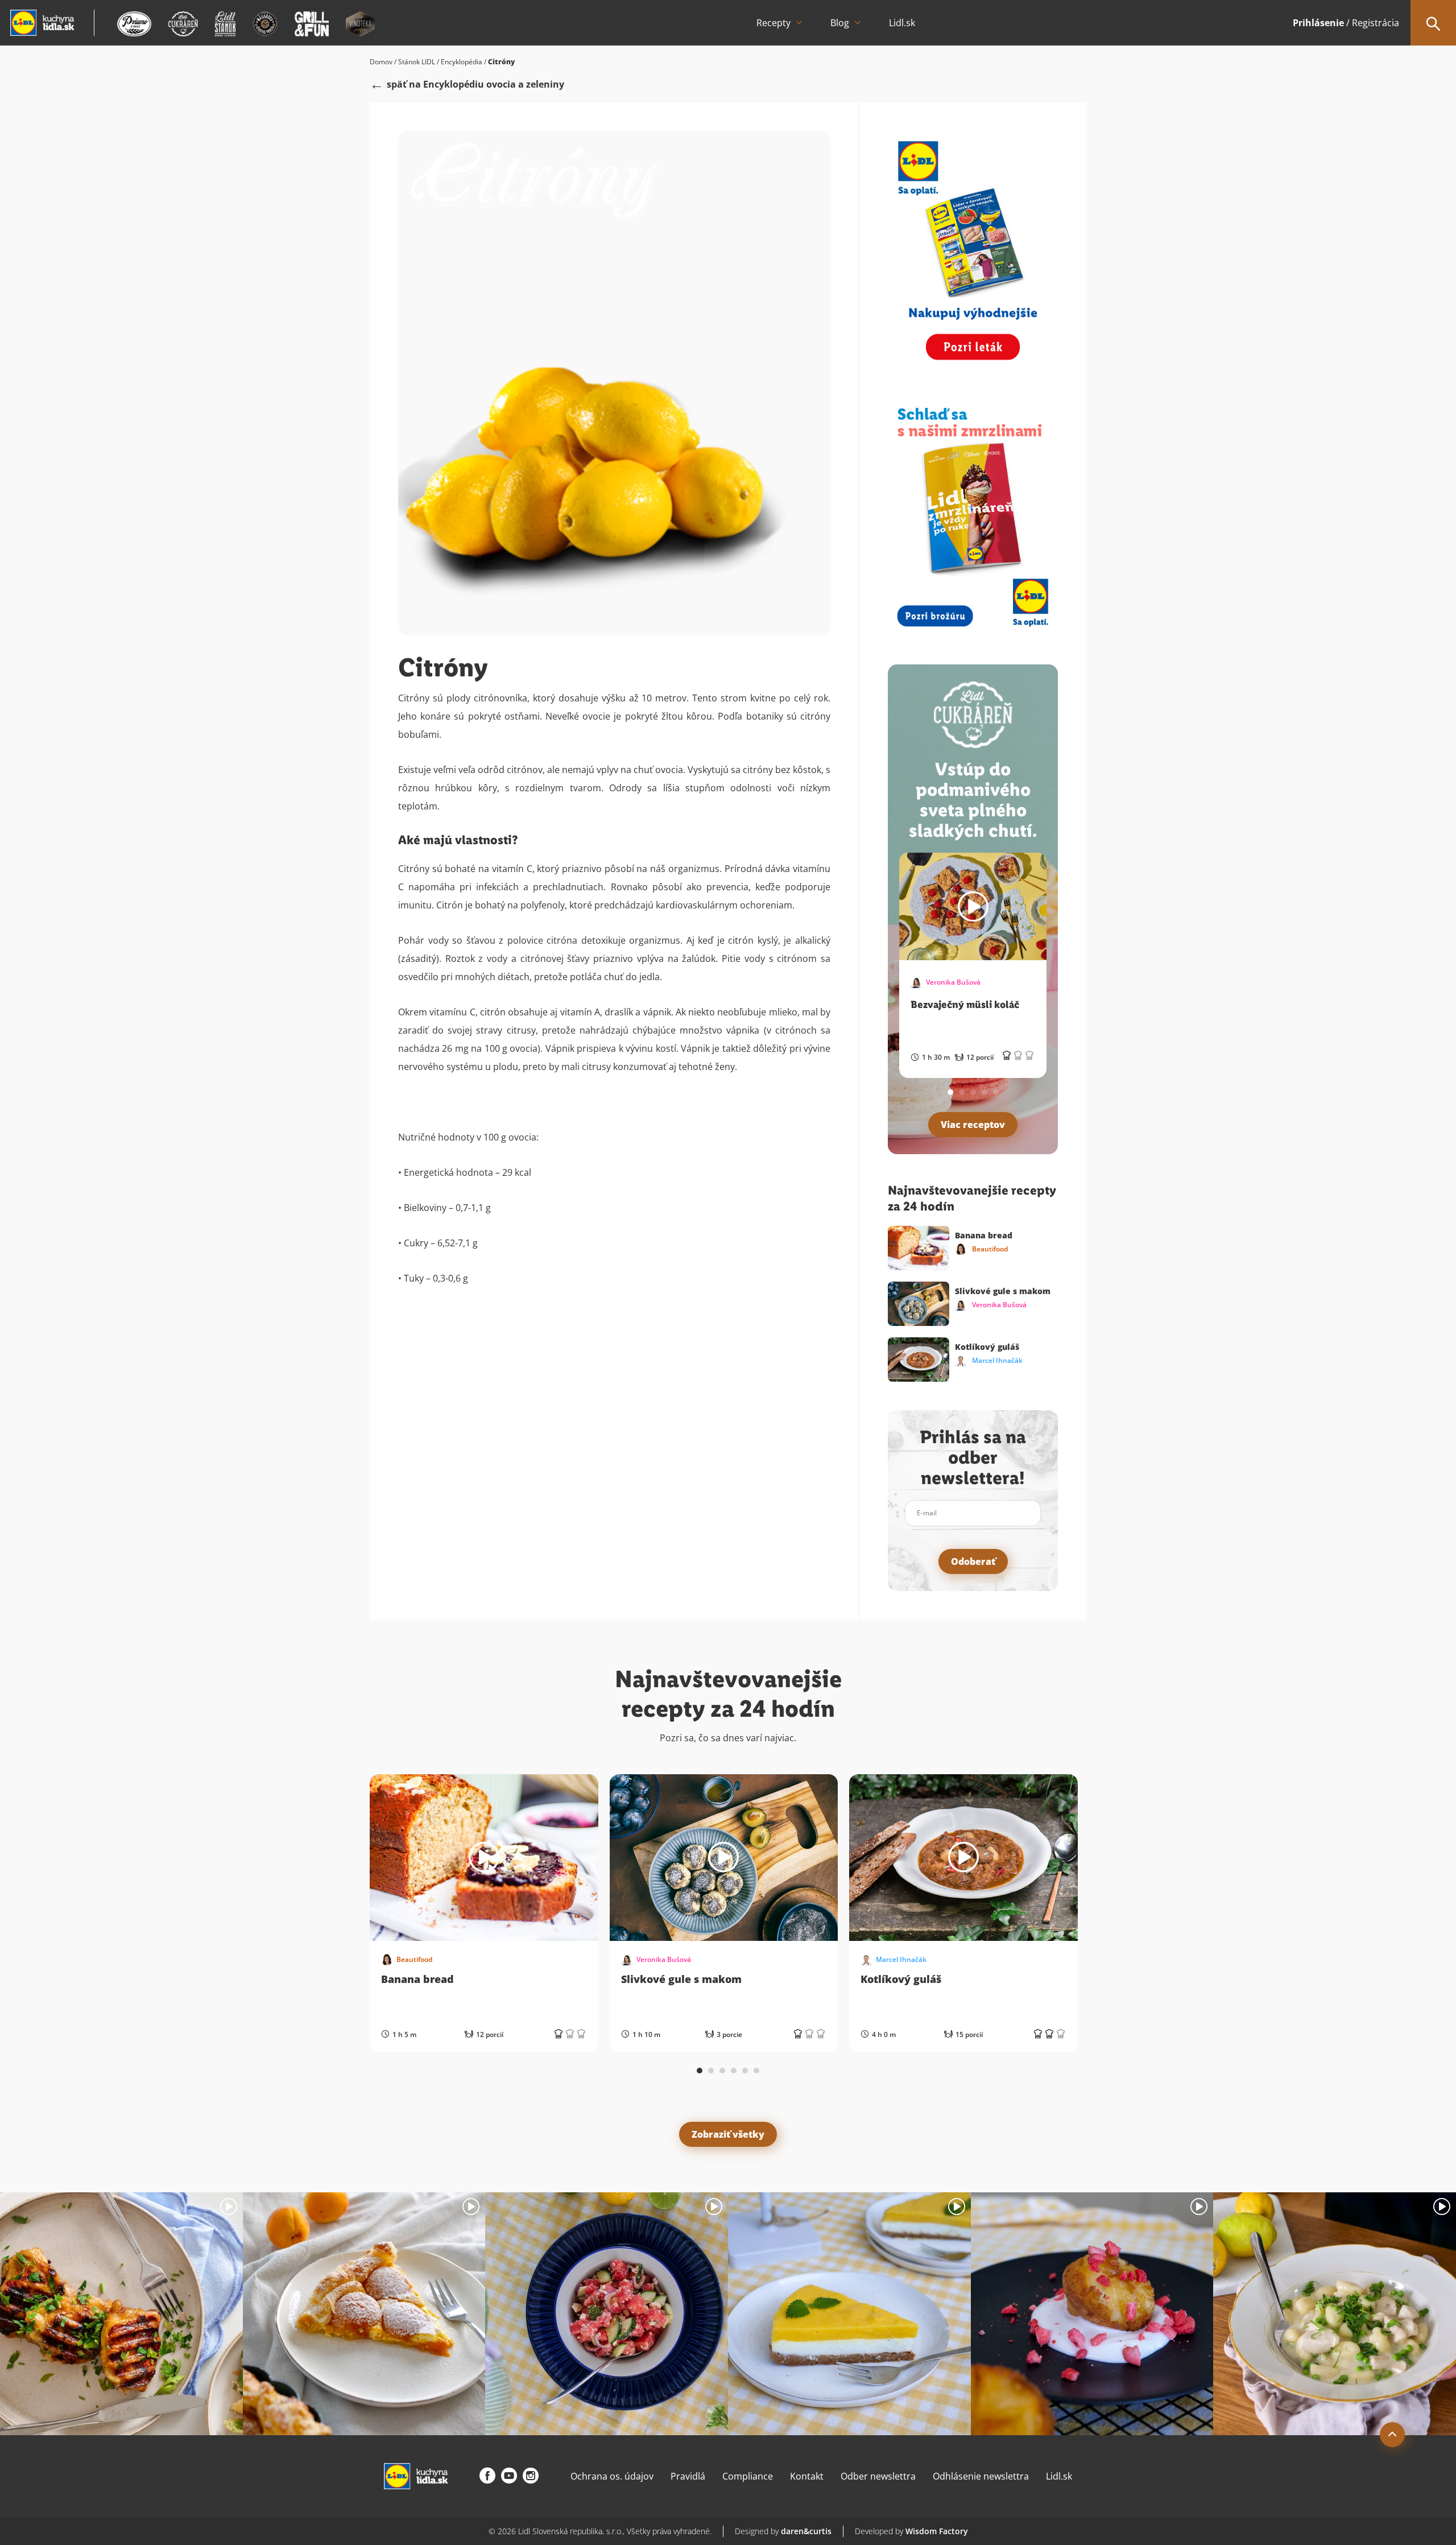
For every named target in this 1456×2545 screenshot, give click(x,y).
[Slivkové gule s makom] (919, 1304)
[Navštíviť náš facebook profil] (487, 2476)
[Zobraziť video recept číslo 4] (849, 2314)
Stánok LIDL (417, 62)
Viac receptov (973, 1125)
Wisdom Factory (937, 2531)
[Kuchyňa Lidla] (42, 23)
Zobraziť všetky (728, 2134)
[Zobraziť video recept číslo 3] (607, 2314)
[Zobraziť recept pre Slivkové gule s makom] (724, 1858)
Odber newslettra (878, 2476)
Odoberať (973, 1561)
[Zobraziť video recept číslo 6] (1335, 2314)
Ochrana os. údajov (612, 2476)
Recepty (773, 23)
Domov (381, 62)
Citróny (501, 62)
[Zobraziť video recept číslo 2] (364, 2314)
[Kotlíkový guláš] (919, 1360)
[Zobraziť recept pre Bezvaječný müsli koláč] (973, 906)
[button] (950, 1092)
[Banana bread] (919, 1248)
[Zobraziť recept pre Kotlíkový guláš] (963, 1858)
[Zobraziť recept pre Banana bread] (484, 1858)
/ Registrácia (1346, 23)
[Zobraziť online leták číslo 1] (973, 249)
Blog (840, 23)
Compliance (748, 2476)
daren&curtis (806, 2531)
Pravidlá (688, 2476)
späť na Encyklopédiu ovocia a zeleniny (475, 84)
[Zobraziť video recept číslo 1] (121, 2314)
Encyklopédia (462, 62)
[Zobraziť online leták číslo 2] (973, 516)
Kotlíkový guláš (987, 1347)
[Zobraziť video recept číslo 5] (1092, 2314)
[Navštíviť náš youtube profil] (509, 2476)
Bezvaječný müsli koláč (965, 1005)
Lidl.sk (902, 23)
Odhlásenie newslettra (981, 2476)
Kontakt (807, 2476)
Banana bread (984, 1235)
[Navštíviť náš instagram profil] (531, 2476)
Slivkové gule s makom (1003, 1291)
